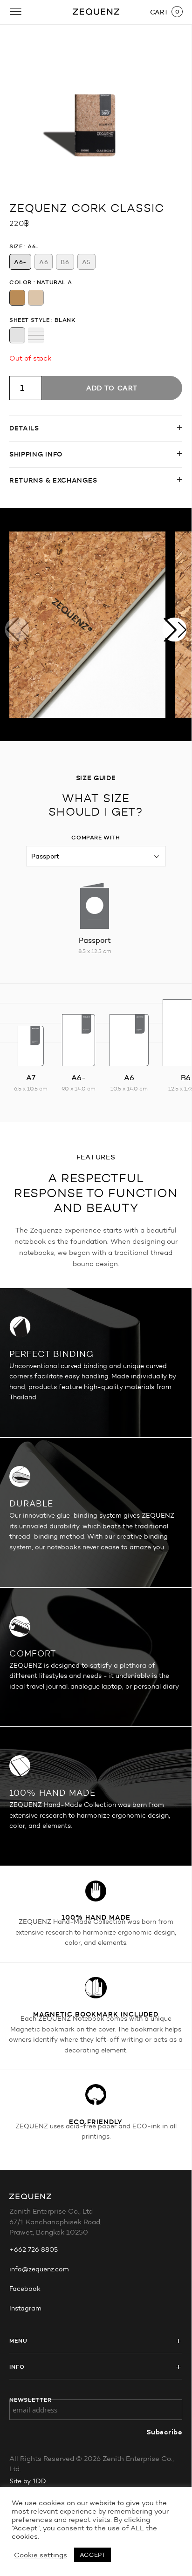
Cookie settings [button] (41, 2555)
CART (159, 12)
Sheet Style (30, 320)
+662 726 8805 (34, 2250)
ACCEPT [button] (93, 2555)
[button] (175, 629)
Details (24, 428)
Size (16, 246)
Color (21, 282)
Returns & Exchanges (53, 480)
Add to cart (112, 388)
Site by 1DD (28, 2481)
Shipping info (36, 454)
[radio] (20, 262)
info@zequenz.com (39, 2269)
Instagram (25, 2308)
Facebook (25, 2289)
